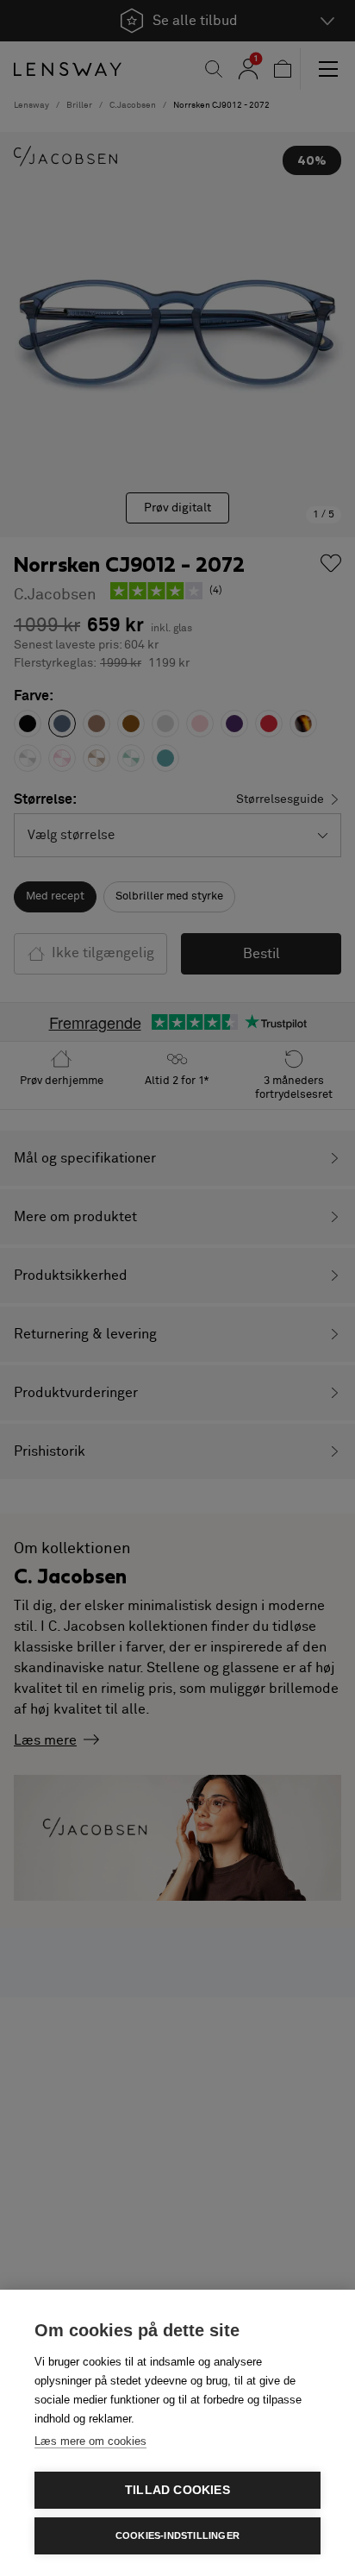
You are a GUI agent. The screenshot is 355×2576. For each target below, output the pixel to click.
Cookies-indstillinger (177, 2535)
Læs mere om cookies (90, 2441)
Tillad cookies (177, 2490)
